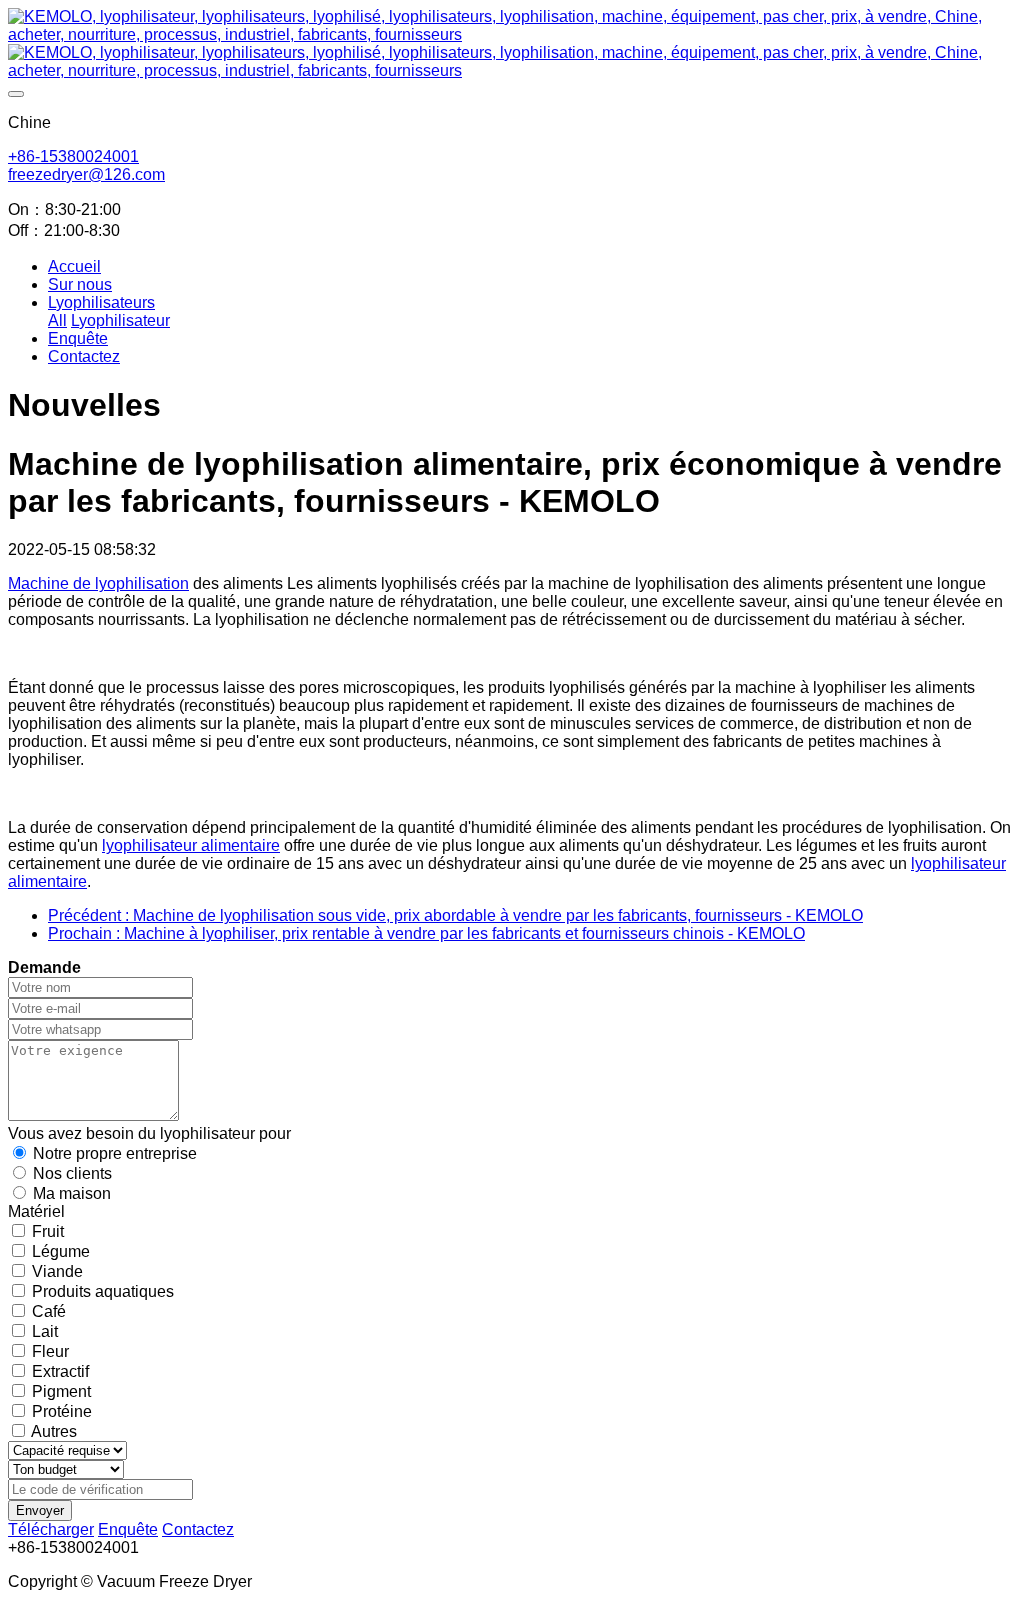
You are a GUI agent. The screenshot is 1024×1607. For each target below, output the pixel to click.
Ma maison (72, 1193)
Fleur (50, 1351)
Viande (57, 1271)
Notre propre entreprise (115, 1153)
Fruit (48, 1231)
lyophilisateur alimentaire (191, 845)
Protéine (62, 1411)
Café (49, 1311)
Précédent (455, 915)
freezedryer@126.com (86, 174)
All (57, 320)
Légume (61, 1251)
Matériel (36, 1211)
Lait (45, 1331)
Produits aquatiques (103, 1291)
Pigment (61, 1391)
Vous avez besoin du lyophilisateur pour (149, 1133)
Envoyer (40, 1510)
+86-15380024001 (73, 156)
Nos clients (72, 1173)
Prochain (426, 933)
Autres (54, 1431)
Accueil (74, 266)
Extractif (60, 1371)
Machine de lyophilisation (98, 583)
